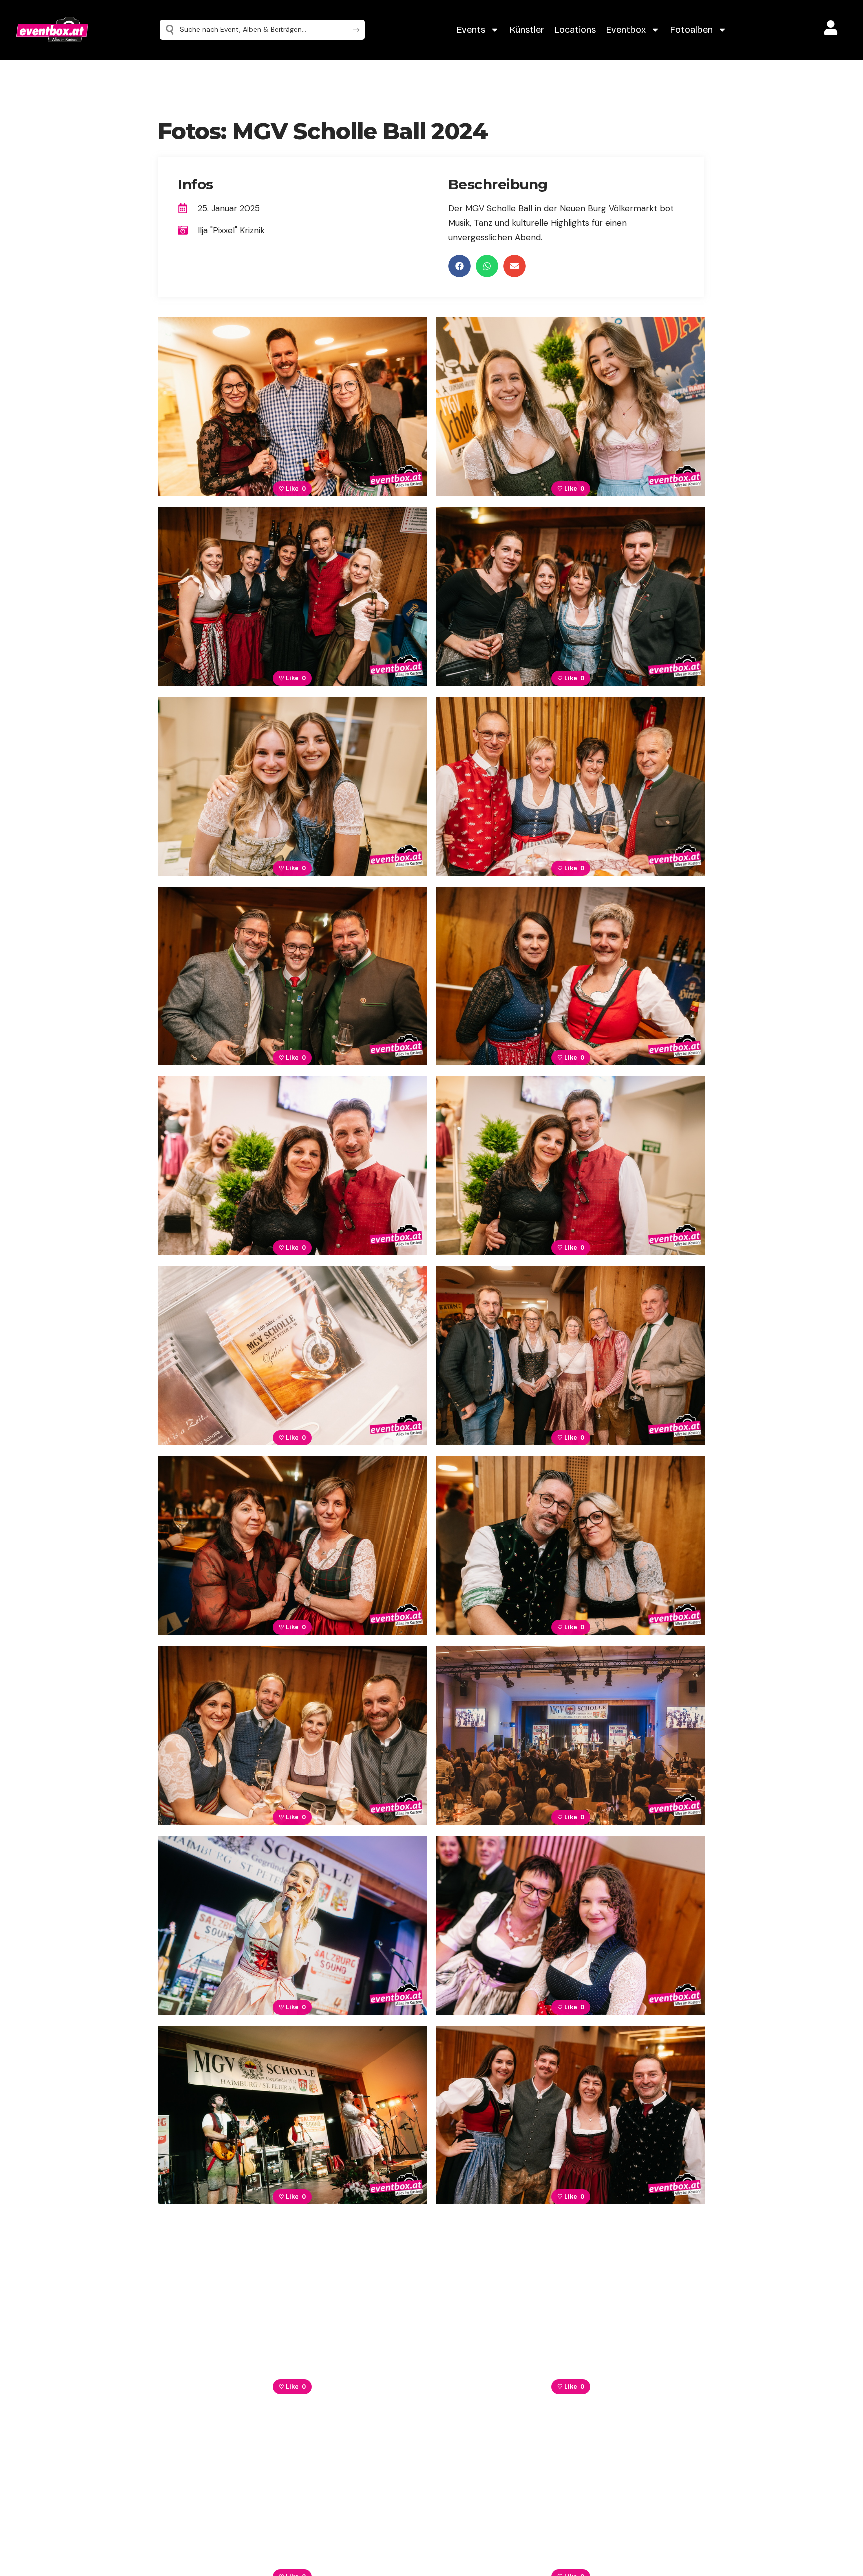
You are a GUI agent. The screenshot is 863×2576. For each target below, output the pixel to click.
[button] (460, 266)
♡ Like (292, 489)
